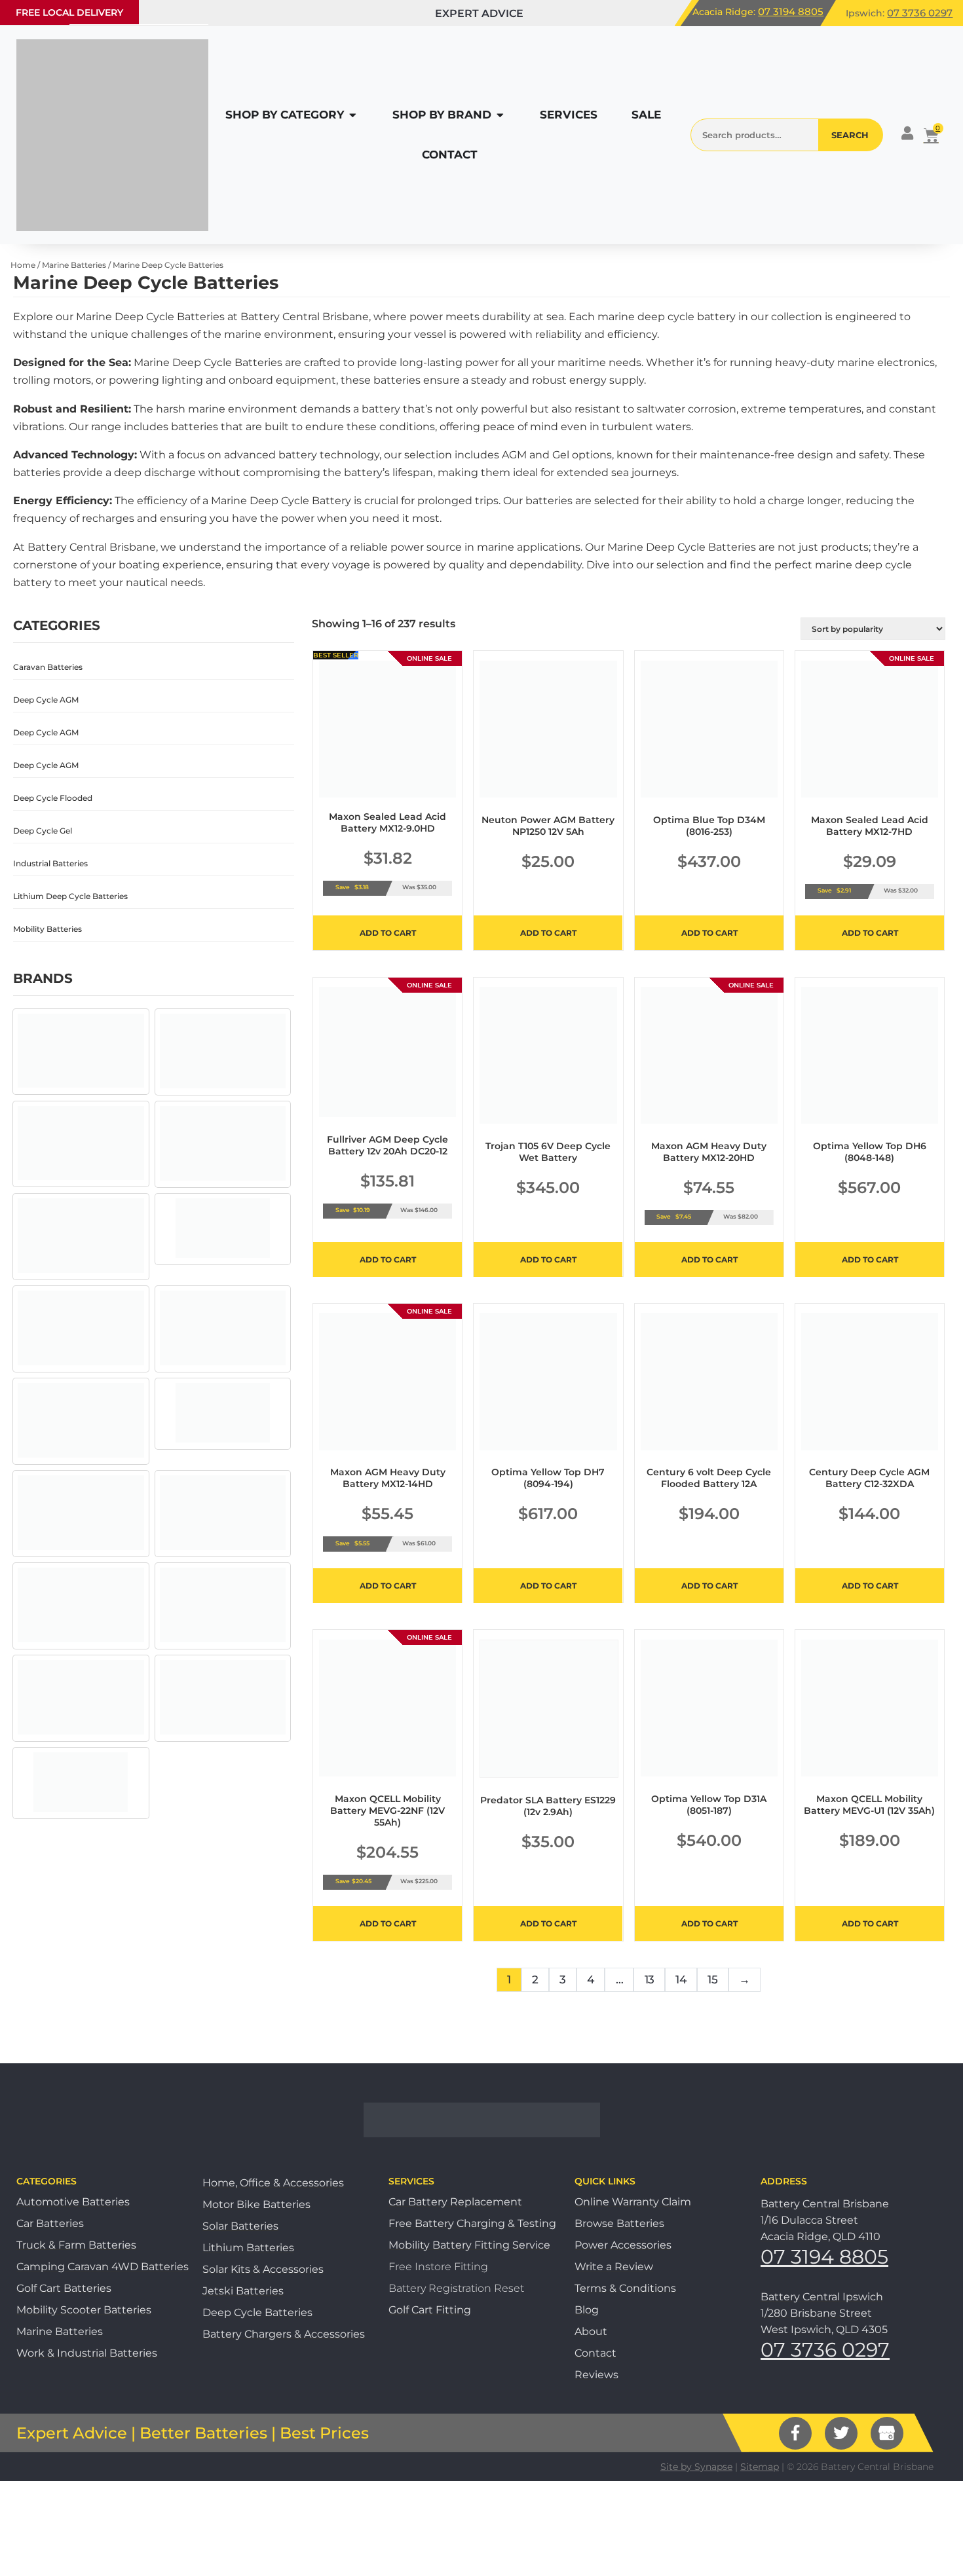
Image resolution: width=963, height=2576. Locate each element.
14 (681, 1979)
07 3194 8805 (791, 11)
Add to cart (388, 933)
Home (23, 265)
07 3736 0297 (920, 13)
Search (850, 135)
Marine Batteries (74, 265)
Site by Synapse (696, 2467)
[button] (69, 12)
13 (650, 1979)
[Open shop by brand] (500, 115)
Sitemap (760, 2467)
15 (712, 1979)
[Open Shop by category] (353, 115)
